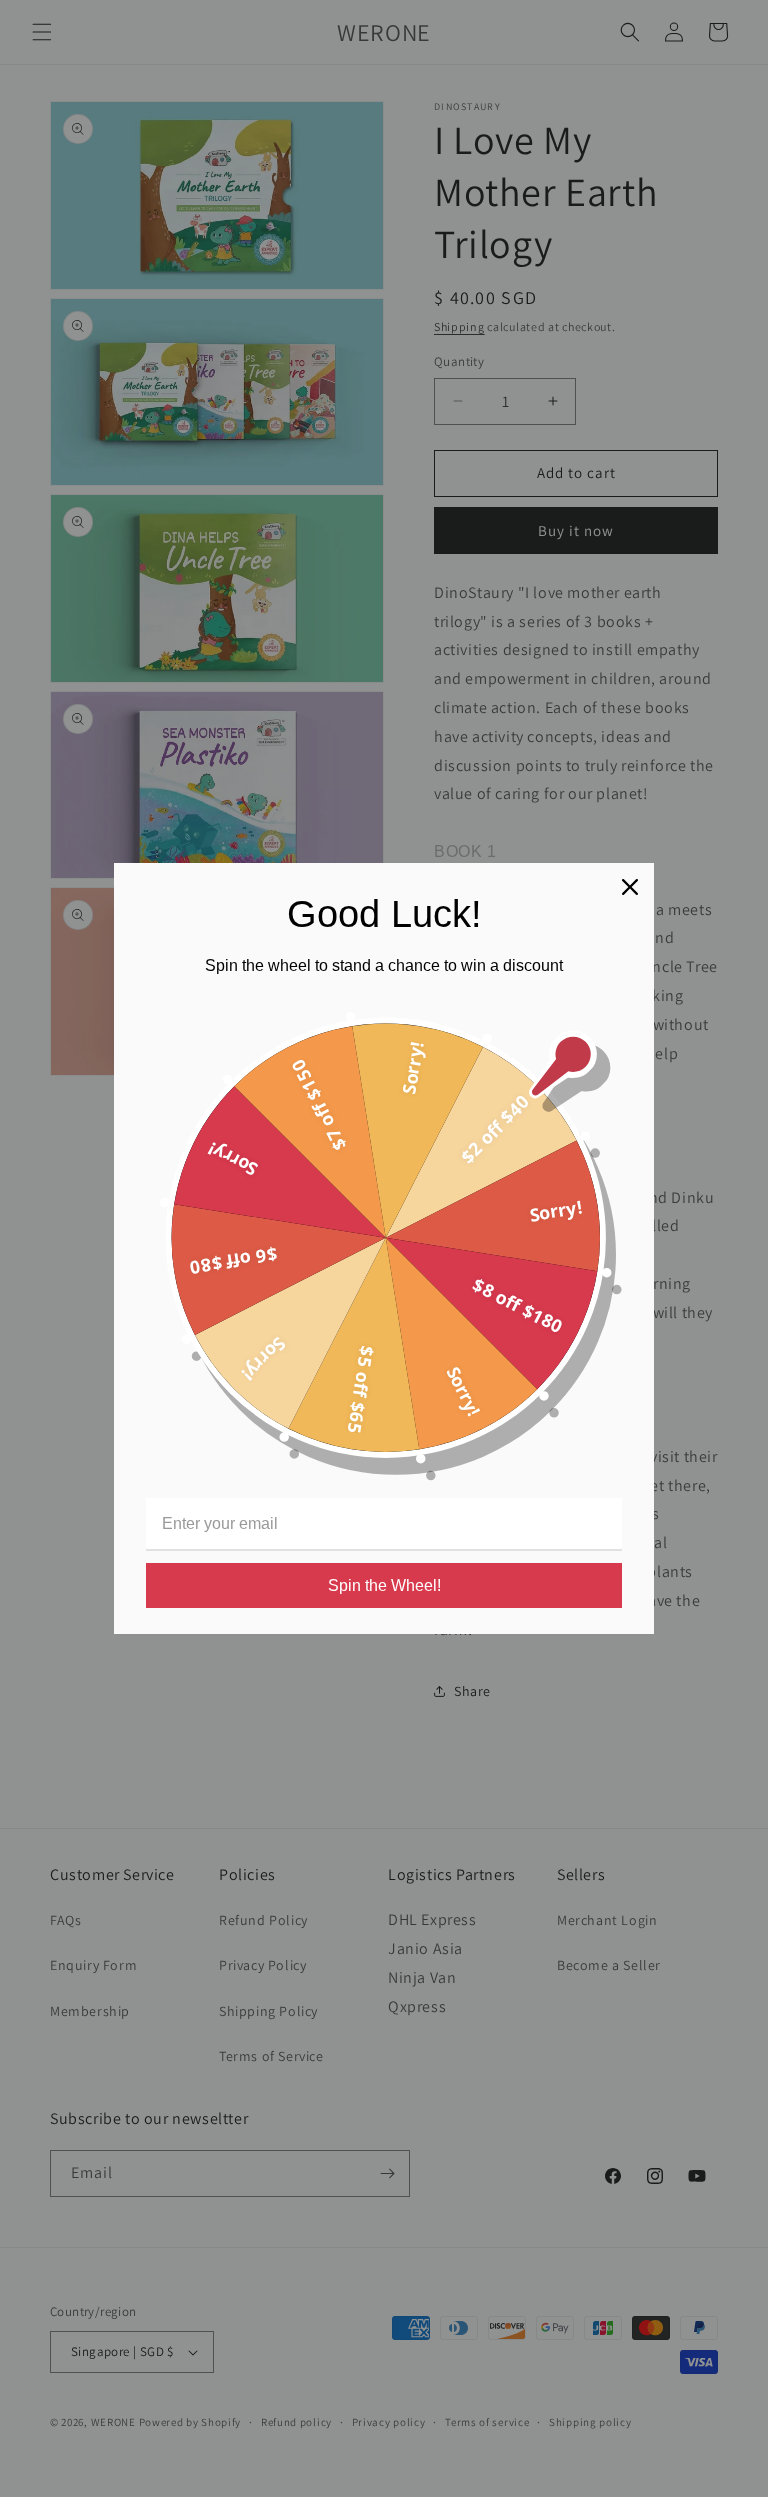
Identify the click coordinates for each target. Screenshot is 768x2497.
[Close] (630, 887)
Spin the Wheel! (384, 1585)
